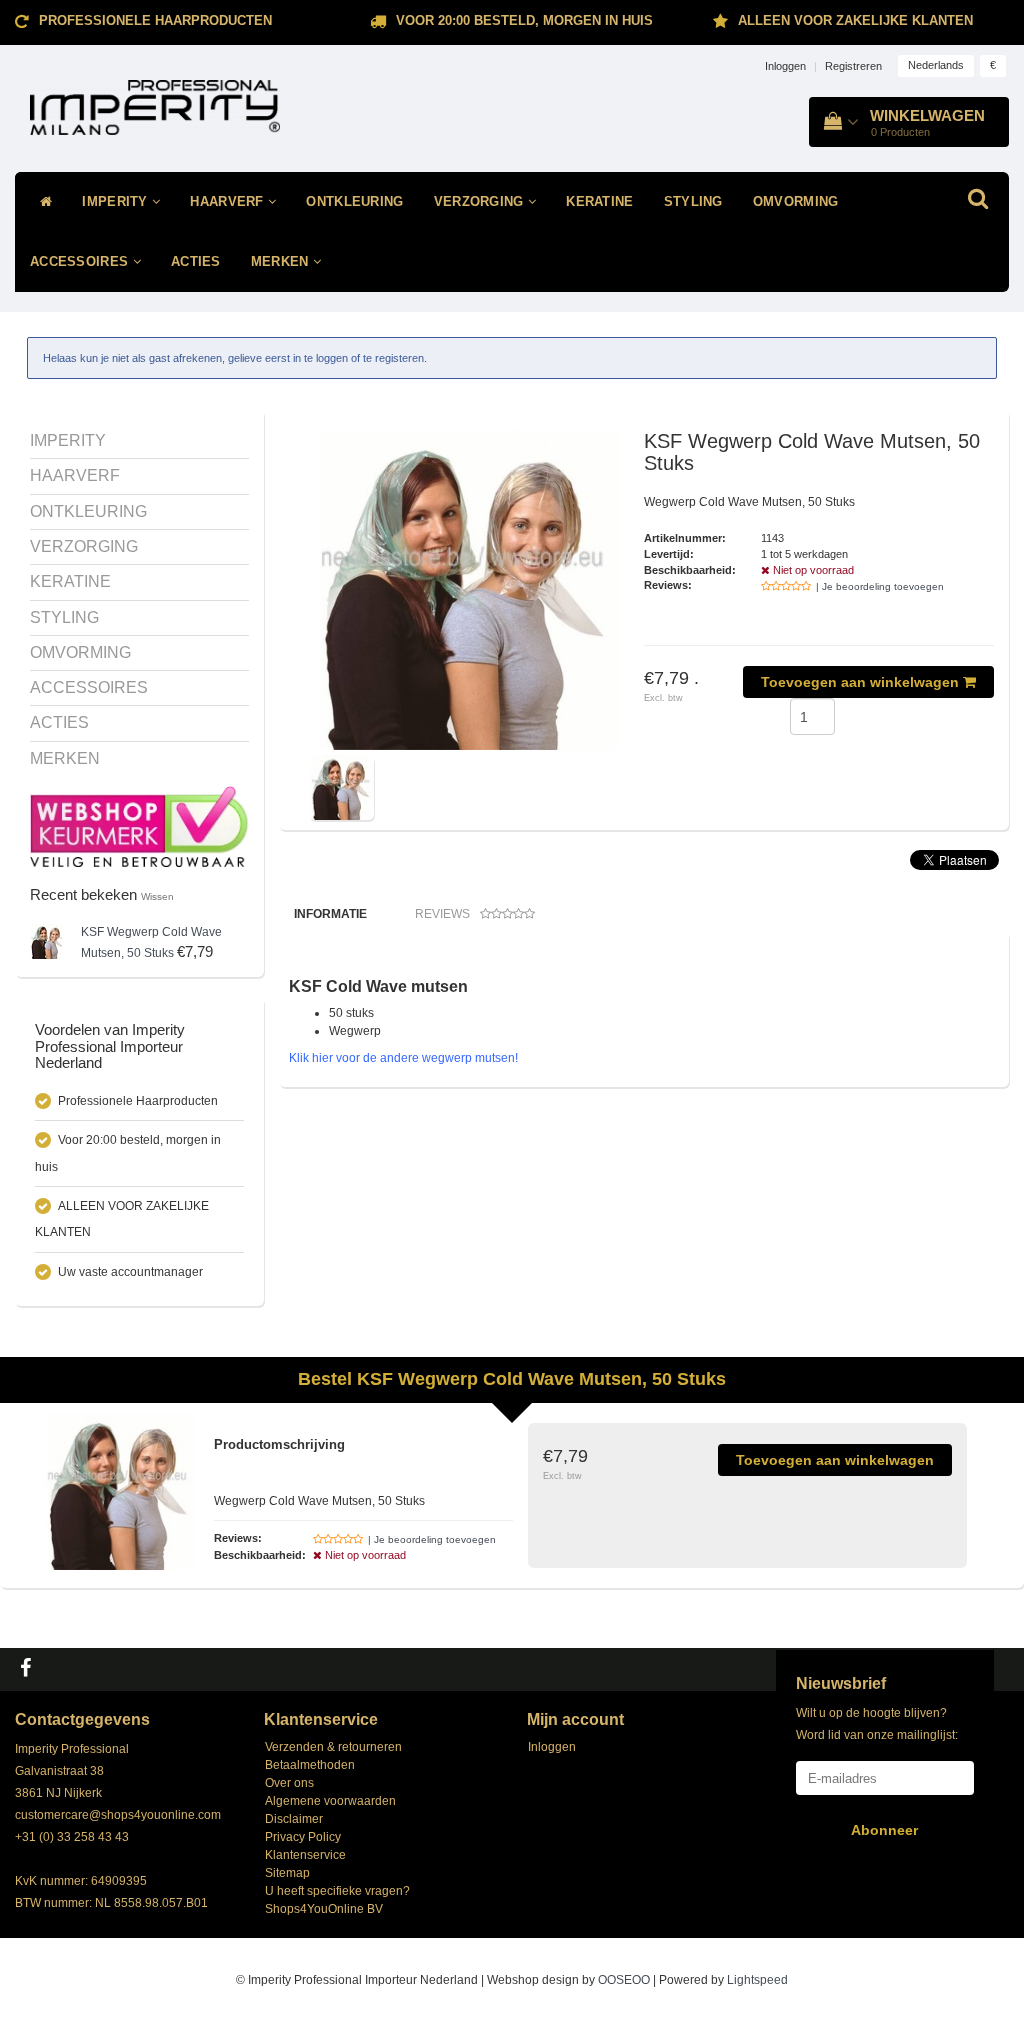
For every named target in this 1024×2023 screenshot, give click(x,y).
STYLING (693, 201)
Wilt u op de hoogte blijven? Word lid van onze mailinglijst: (877, 1724)
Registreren (853, 66)
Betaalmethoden (310, 1765)
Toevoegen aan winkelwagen (862, 682)
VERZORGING (481, 201)
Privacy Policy (303, 1837)
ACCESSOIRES (81, 261)
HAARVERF (229, 201)
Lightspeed (757, 1980)
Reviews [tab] (442, 914)
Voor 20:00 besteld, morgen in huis (524, 20)
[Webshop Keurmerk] (139, 826)
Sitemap (287, 1873)
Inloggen (785, 66)
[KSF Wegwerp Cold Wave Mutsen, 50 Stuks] (47, 940)
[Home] (41, 202)
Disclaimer (294, 1819)
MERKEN (282, 261)
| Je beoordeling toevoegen (880, 586)
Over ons (289, 1783)
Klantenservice (305, 1855)
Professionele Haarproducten (155, 20)
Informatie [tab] (330, 914)
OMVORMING (796, 201)
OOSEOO (624, 1980)
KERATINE (599, 201)
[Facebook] (28, 1669)
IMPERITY (117, 201)
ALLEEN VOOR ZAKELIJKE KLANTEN (855, 20)
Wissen (157, 896)
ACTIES (196, 261)
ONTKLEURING (354, 201)
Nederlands (936, 65)
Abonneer (884, 1830)
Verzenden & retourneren (333, 1747)
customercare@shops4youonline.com (118, 1815)
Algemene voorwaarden (330, 1801)
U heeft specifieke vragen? (337, 1891)
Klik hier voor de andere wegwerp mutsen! (403, 1058)
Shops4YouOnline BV (324, 1909)
